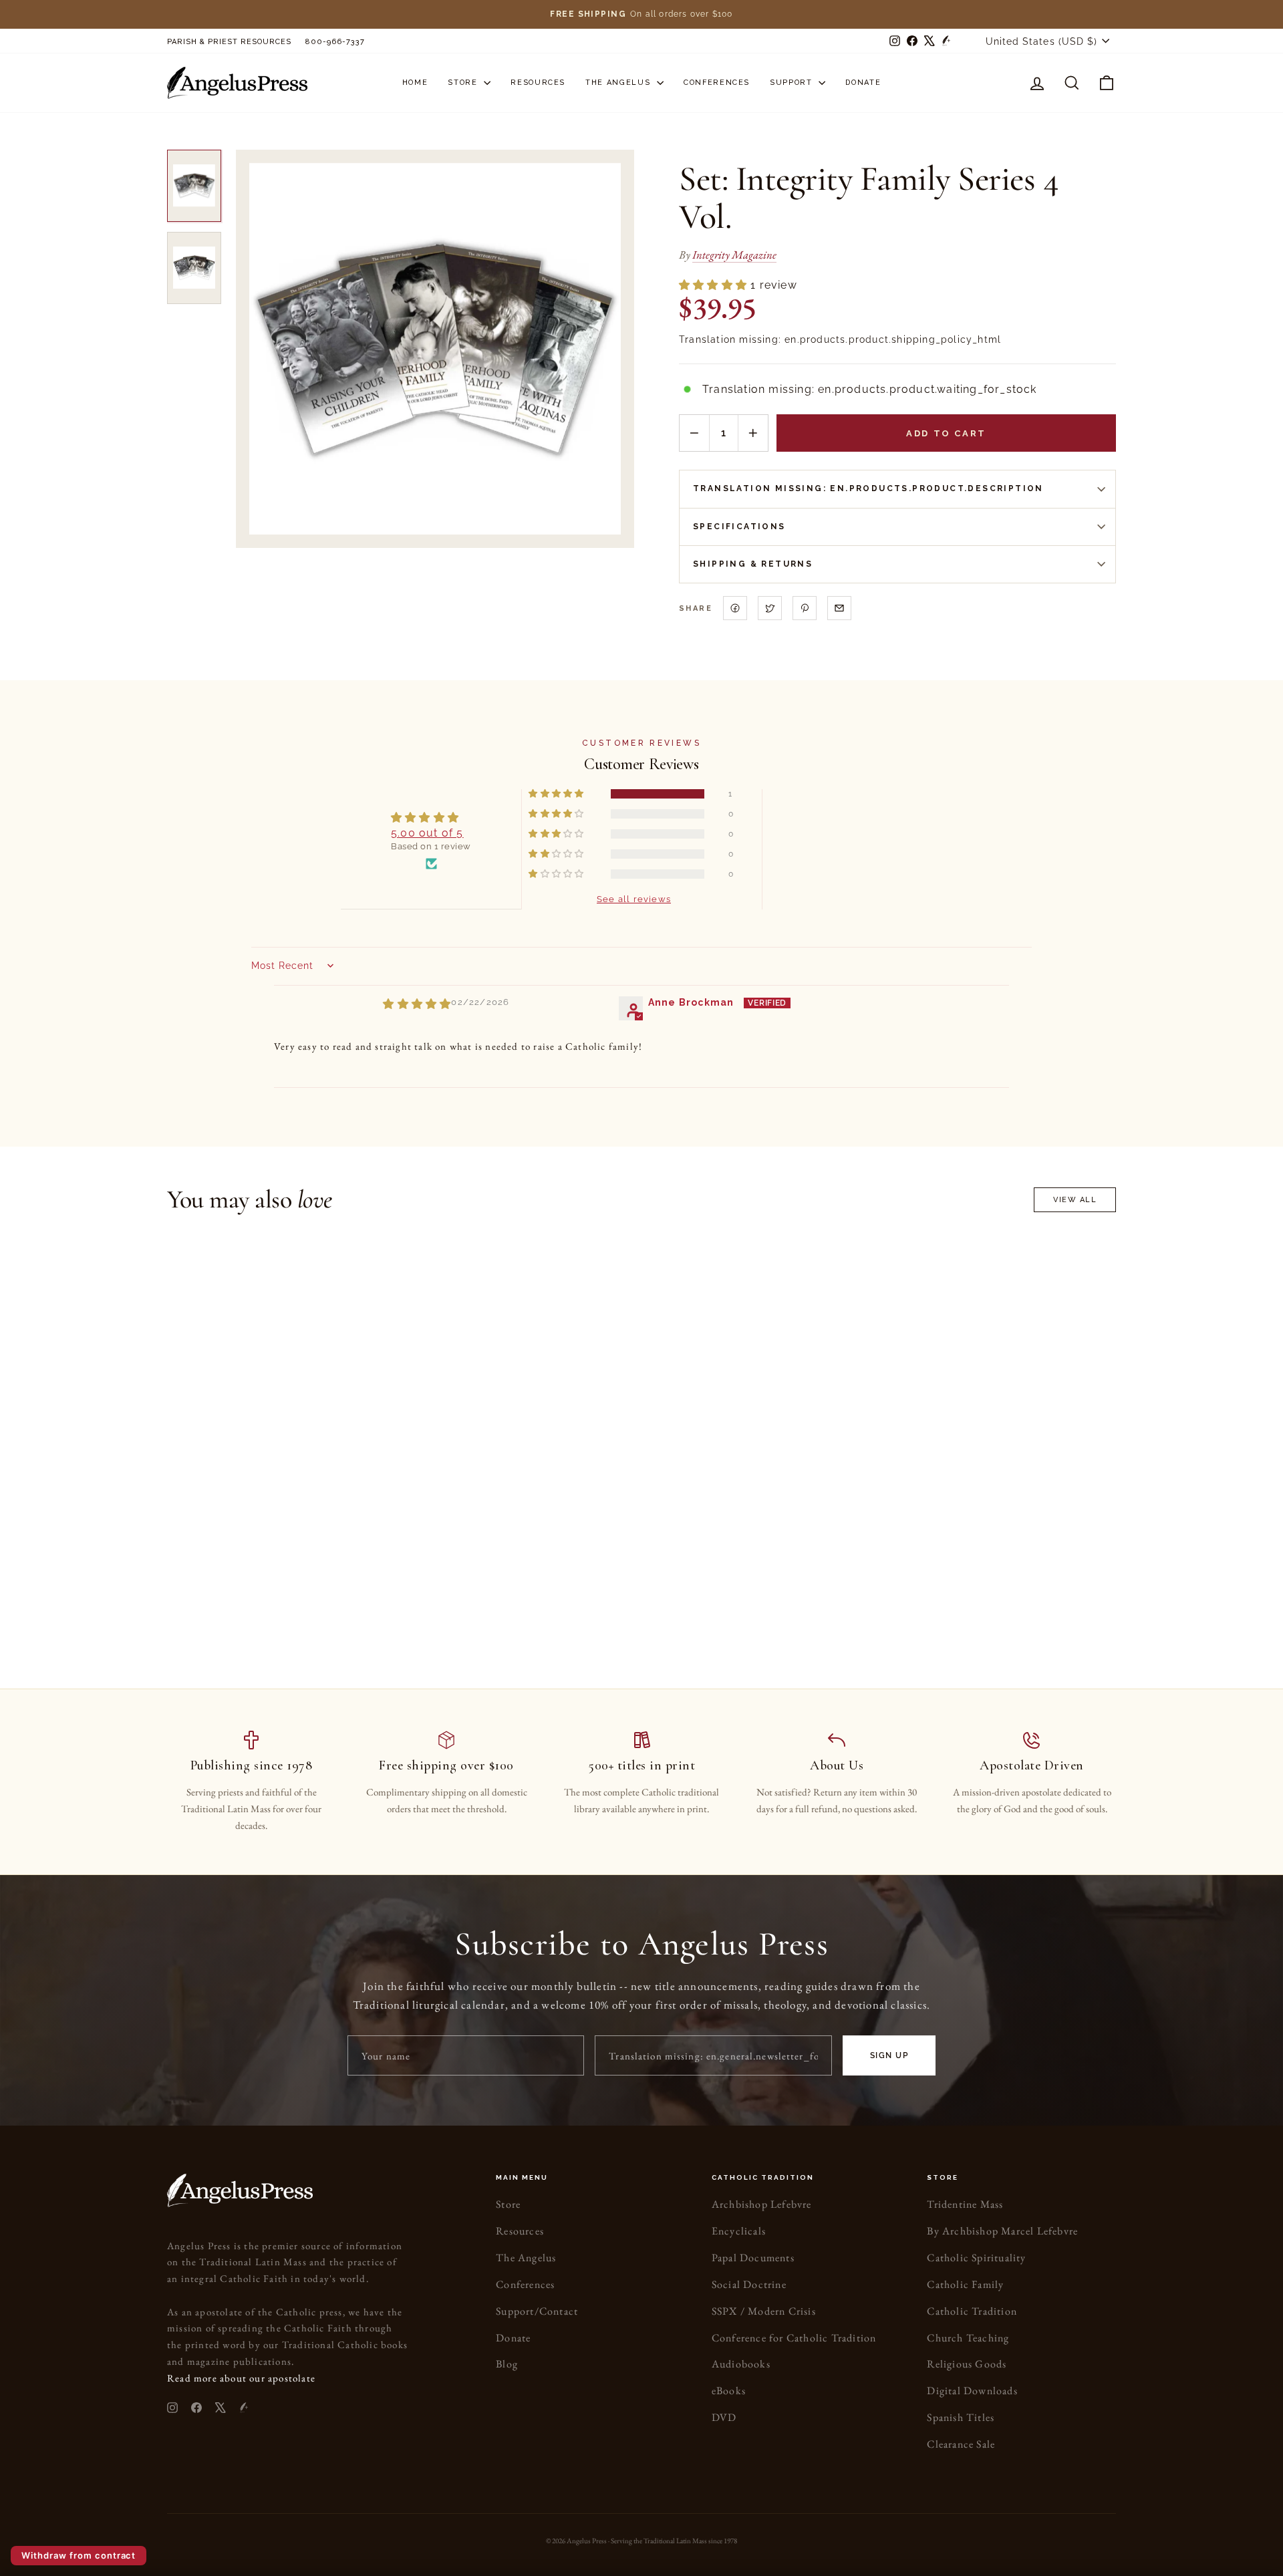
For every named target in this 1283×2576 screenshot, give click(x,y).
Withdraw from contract (79, 2555)
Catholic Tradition (972, 2311)
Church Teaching (968, 2338)
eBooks (729, 2391)
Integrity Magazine (734, 255)
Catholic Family (965, 2284)
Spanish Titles (961, 2417)
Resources (538, 83)
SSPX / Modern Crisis (764, 2311)
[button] (715, 285)
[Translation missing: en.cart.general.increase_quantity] (753, 433)
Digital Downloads (972, 2391)
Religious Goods (967, 2364)
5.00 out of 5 (427, 833)
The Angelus (619, 83)
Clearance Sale (961, 2444)
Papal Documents (753, 2258)
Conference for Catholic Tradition (794, 2338)
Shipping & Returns (753, 564)
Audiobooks (741, 2364)
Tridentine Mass (965, 2204)
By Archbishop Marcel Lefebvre (1002, 2231)
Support (793, 83)
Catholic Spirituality (976, 2258)
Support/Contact (537, 2311)
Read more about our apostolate (241, 2378)
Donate (863, 83)
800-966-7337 (335, 42)
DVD (724, 2417)
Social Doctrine (749, 2284)
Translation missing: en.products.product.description (868, 488)
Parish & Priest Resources (229, 42)
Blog (507, 2364)
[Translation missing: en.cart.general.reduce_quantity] (694, 433)
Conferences (717, 83)
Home (415, 83)
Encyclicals (739, 2231)
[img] (417, 1004)
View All (1075, 1200)
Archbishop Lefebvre (762, 2204)
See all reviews (634, 898)
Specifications (739, 527)
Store (464, 83)
